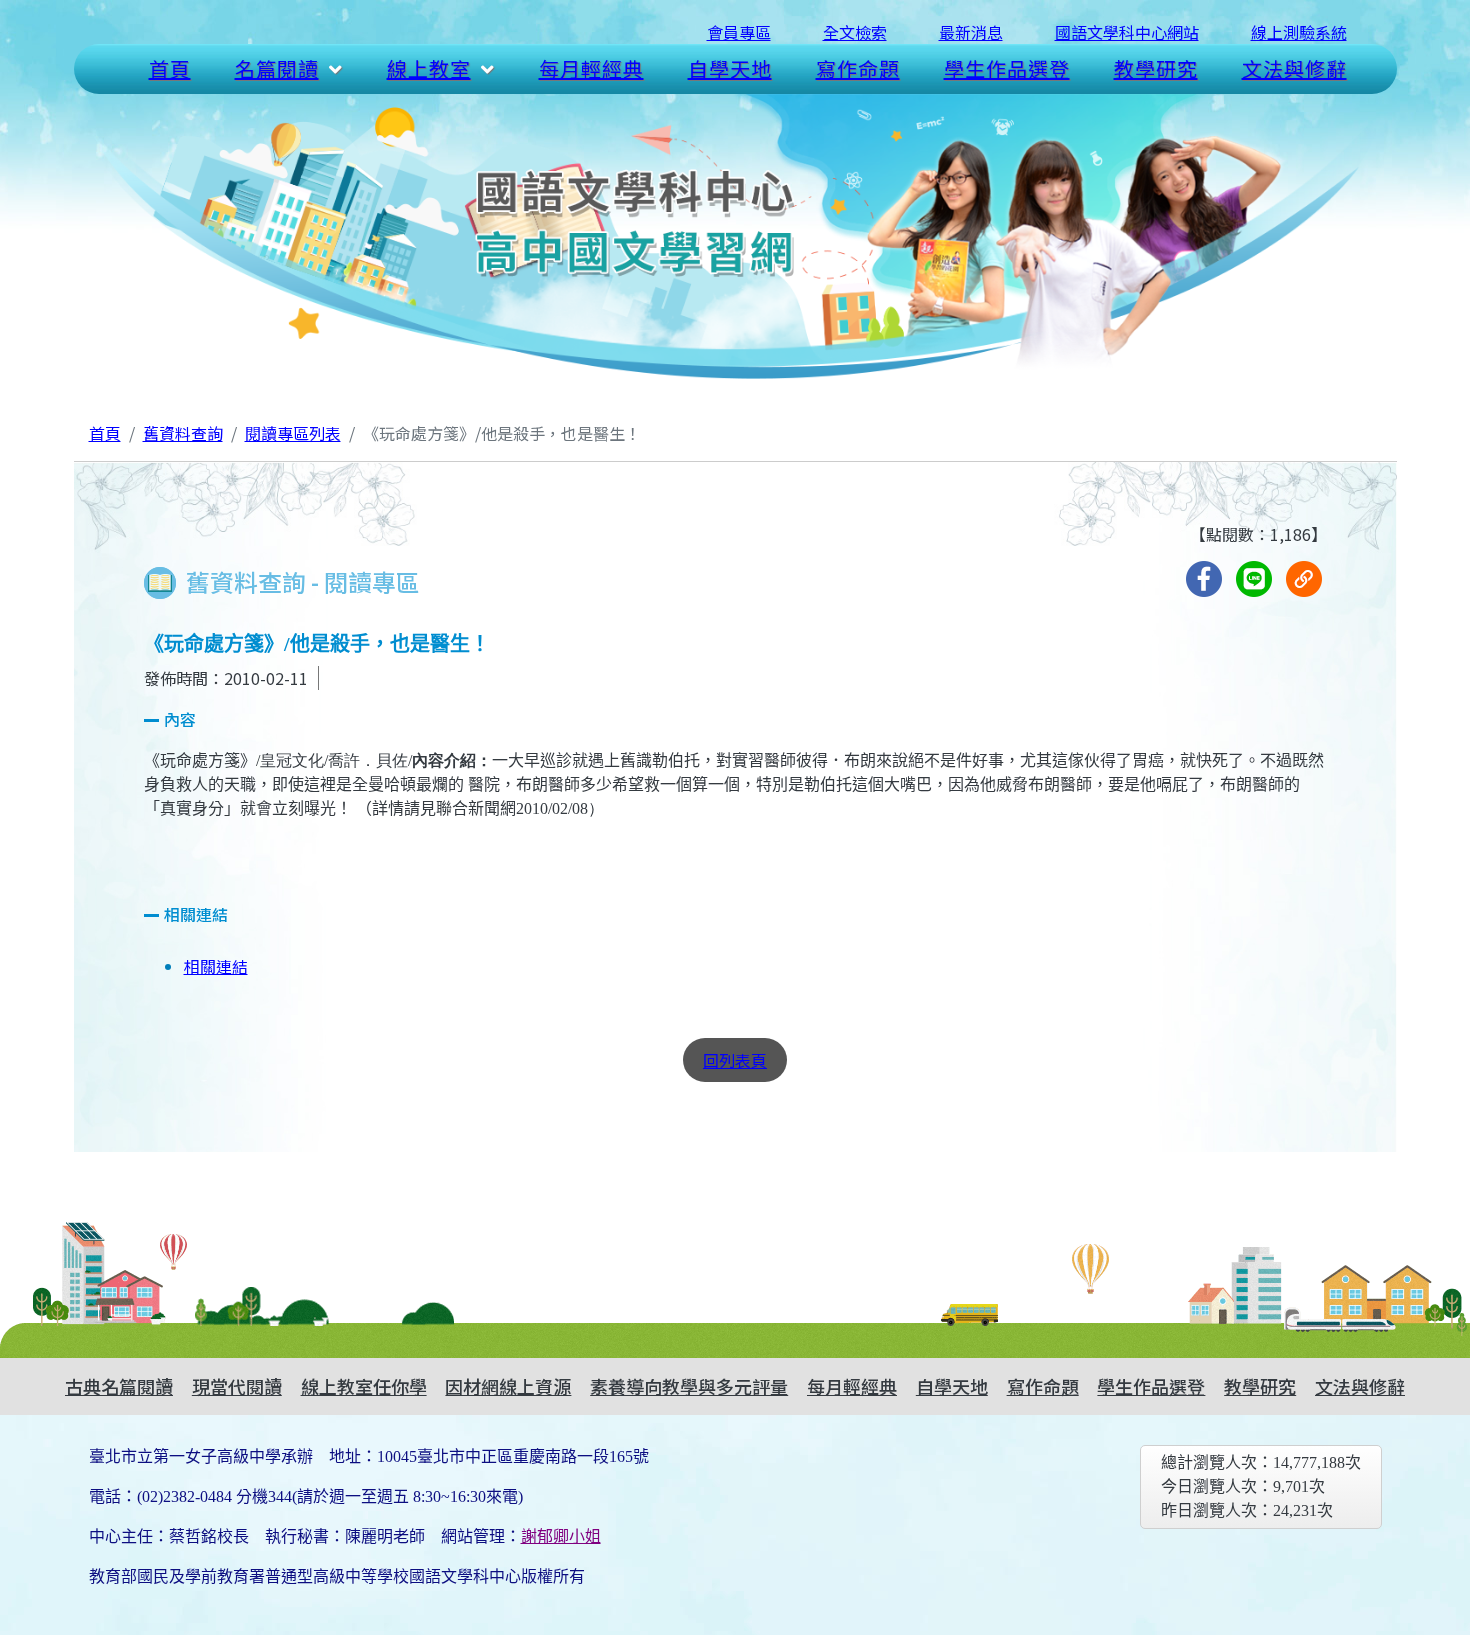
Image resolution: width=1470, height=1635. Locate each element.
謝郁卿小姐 (561, 1536)
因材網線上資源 (508, 1386)
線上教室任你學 (364, 1386)
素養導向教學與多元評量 (689, 1386)
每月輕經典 (591, 68)
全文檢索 (855, 32)
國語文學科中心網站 (1127, 32)
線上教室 (429, 68)
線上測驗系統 (1299, 32)
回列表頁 (735, 1060)
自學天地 (730, 68)
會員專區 (739, 32)
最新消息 (971, 32)
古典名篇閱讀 (119, 1386)
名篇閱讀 (277, 68)
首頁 (170, 68)
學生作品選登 (1007, 68)
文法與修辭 (1294, 68)
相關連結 (216, 966)
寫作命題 (858, 68)
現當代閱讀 (237, 1386)
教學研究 (1156, 68)
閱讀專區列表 (293, 433)
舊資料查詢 (183, 433)
